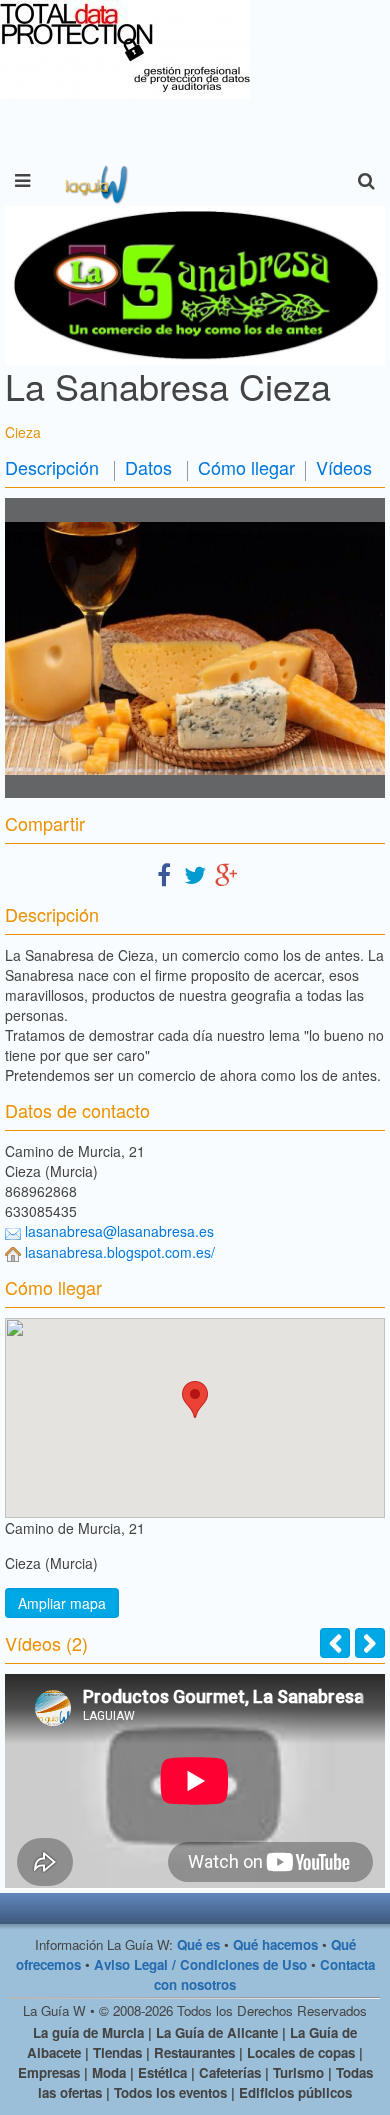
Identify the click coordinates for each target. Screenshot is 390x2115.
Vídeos (344, 467)
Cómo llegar (246, 467)
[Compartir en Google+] (226, 873)
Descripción (52, 467)
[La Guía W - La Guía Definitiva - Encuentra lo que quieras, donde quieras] (94, 181)
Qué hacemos (275, 1944)
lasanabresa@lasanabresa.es (119, 1231)
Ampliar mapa (62, 1603)
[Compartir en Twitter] (195, 873)
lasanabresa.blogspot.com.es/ (120, 1252)
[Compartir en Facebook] (164, 873)
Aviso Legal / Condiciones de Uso (200, 1964)
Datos (148, 467)
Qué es (198, 1944)
